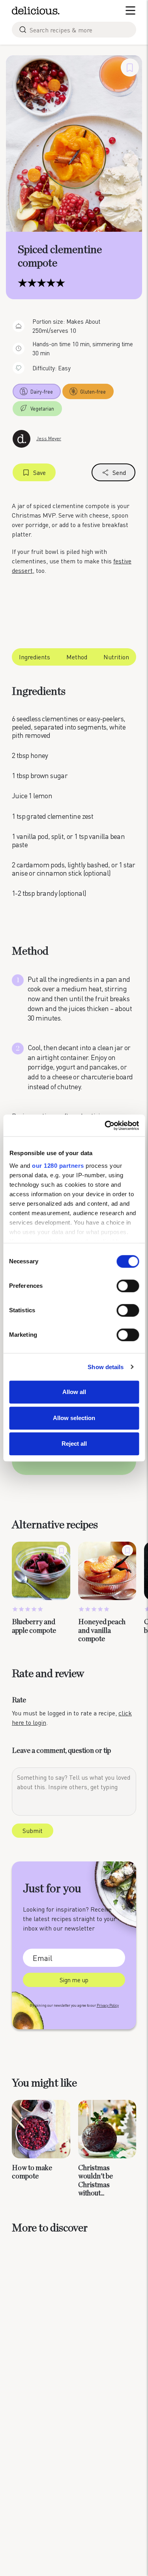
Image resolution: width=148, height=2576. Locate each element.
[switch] (128, 1286)
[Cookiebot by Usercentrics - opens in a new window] (105, 1126)
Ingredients (35, 657)
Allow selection (74, 1418)
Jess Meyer (49, 438)
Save (39, 472)
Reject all (74, 1444)
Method (77, 657)
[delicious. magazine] (36, 11)
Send (119, 472)
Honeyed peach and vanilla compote (102, 1631)
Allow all (74, 1392)
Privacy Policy (108, 2005)
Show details (106, 1367)
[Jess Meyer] (22, 438)
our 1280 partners (58, 1166)
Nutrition (116, 657)
